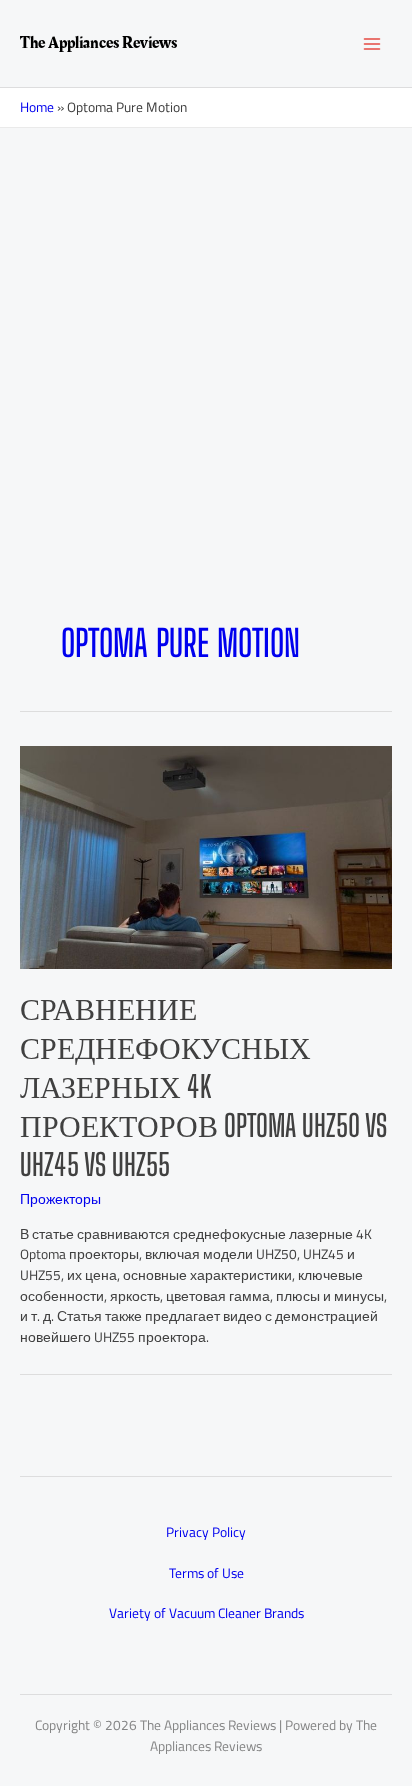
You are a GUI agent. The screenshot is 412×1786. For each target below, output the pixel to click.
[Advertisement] (206, 406)
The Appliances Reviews (98, 43)
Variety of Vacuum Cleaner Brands (206, 1613)
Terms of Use (206, 1573)
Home (37, 107)
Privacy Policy (206, 1532)
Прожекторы (60, 1199)
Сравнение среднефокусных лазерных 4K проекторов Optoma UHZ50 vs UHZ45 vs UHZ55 (203, 1086)
